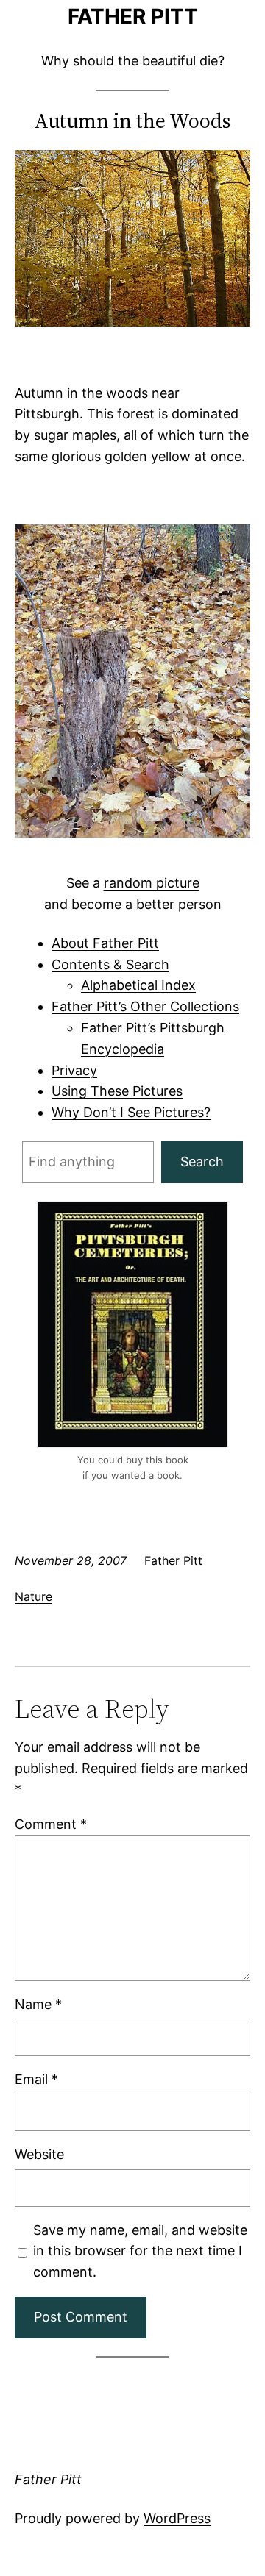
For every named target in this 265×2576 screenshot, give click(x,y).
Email (36, 2079)
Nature (33, 1596)
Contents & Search (110, 964)
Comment (51, 1824)
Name (38, 2004)
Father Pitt (133, 16)
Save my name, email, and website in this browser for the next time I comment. (140, 2251)
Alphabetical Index (138, 985)
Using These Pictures (117, 1091)
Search (202, 1162)
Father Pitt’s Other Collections (145, 1006)
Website (39, 2154)
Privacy (74, 1070)
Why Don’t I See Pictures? (131, 1112)
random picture (152, 883)
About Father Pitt (105, 943)
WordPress (177, 2518)
